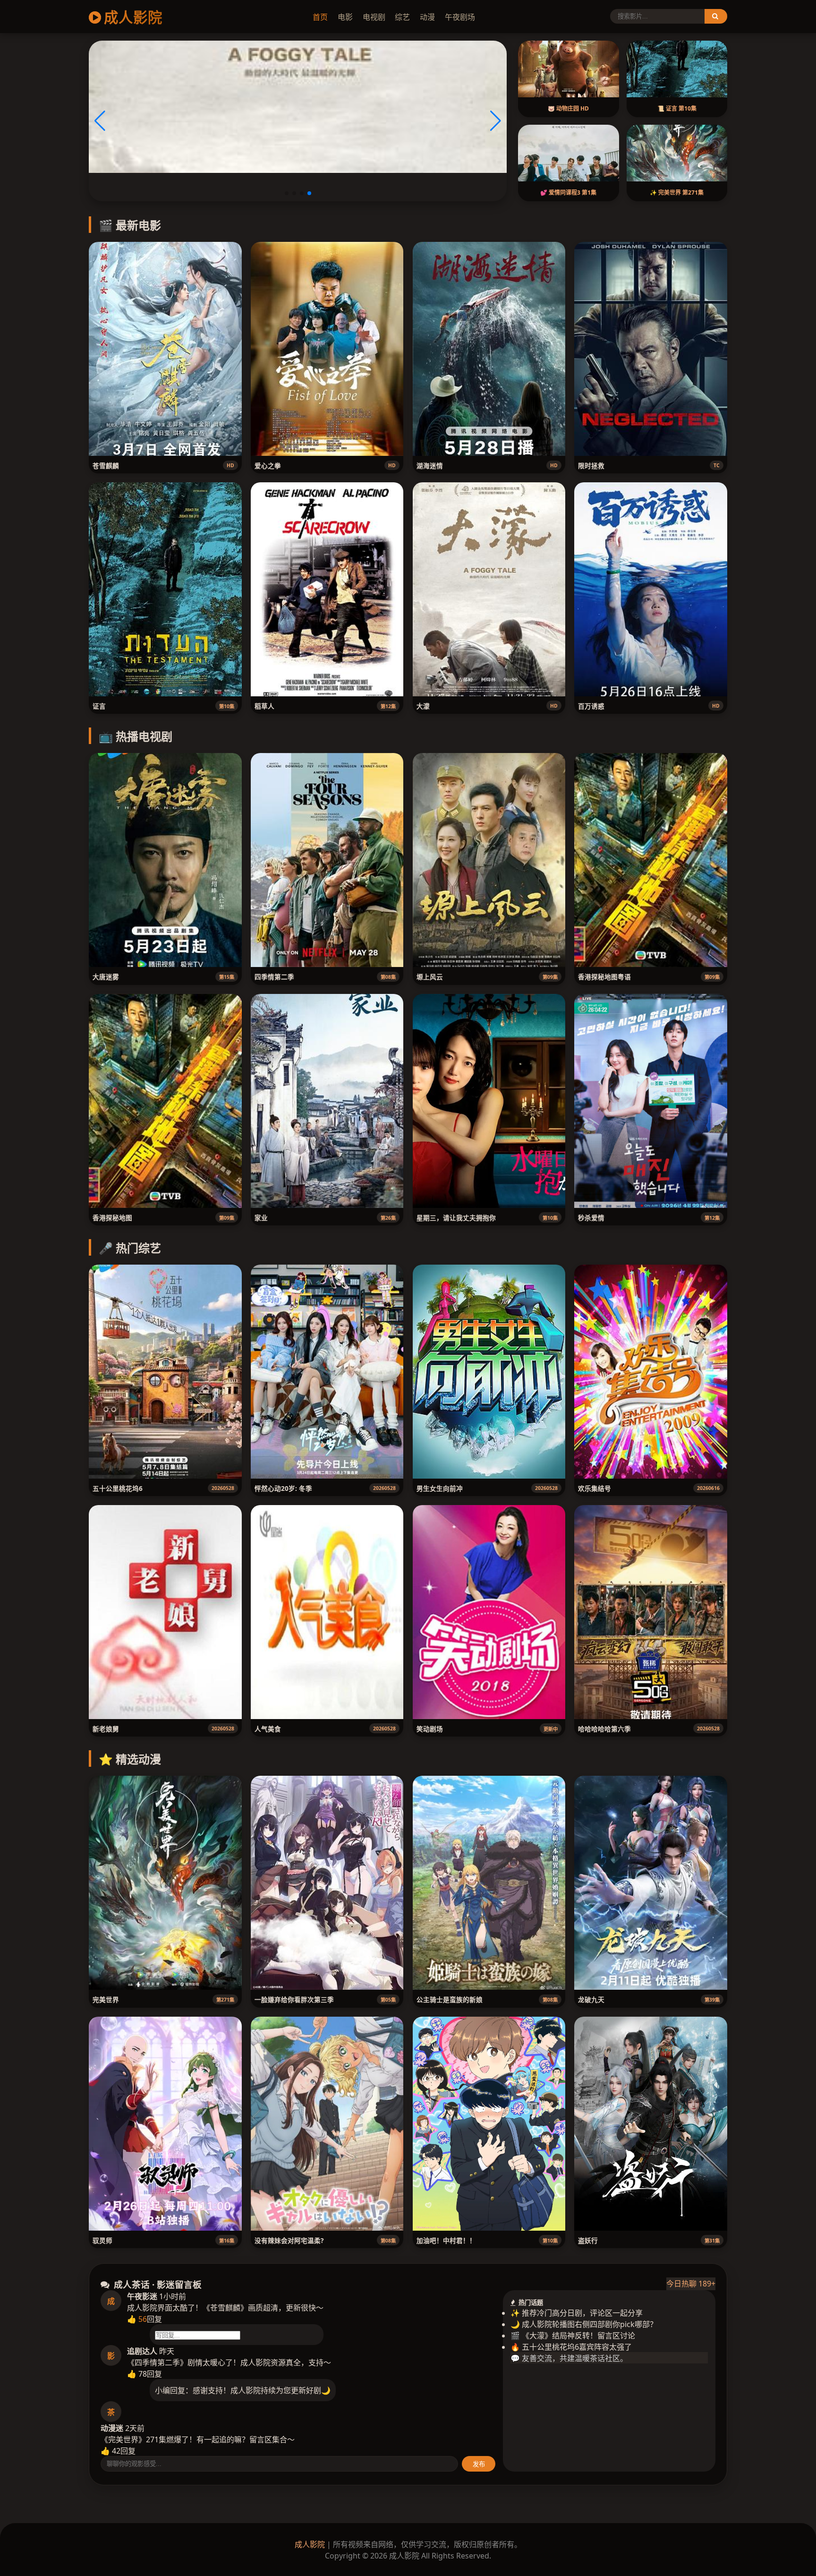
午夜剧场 (460, 17)
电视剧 (374, 17)
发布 (479, 2464)
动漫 (427, 17)
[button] (287, 193)
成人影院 (133, 17)
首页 (320, 17)
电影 (345, 17)
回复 (154, 2319)
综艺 (402, 17)
